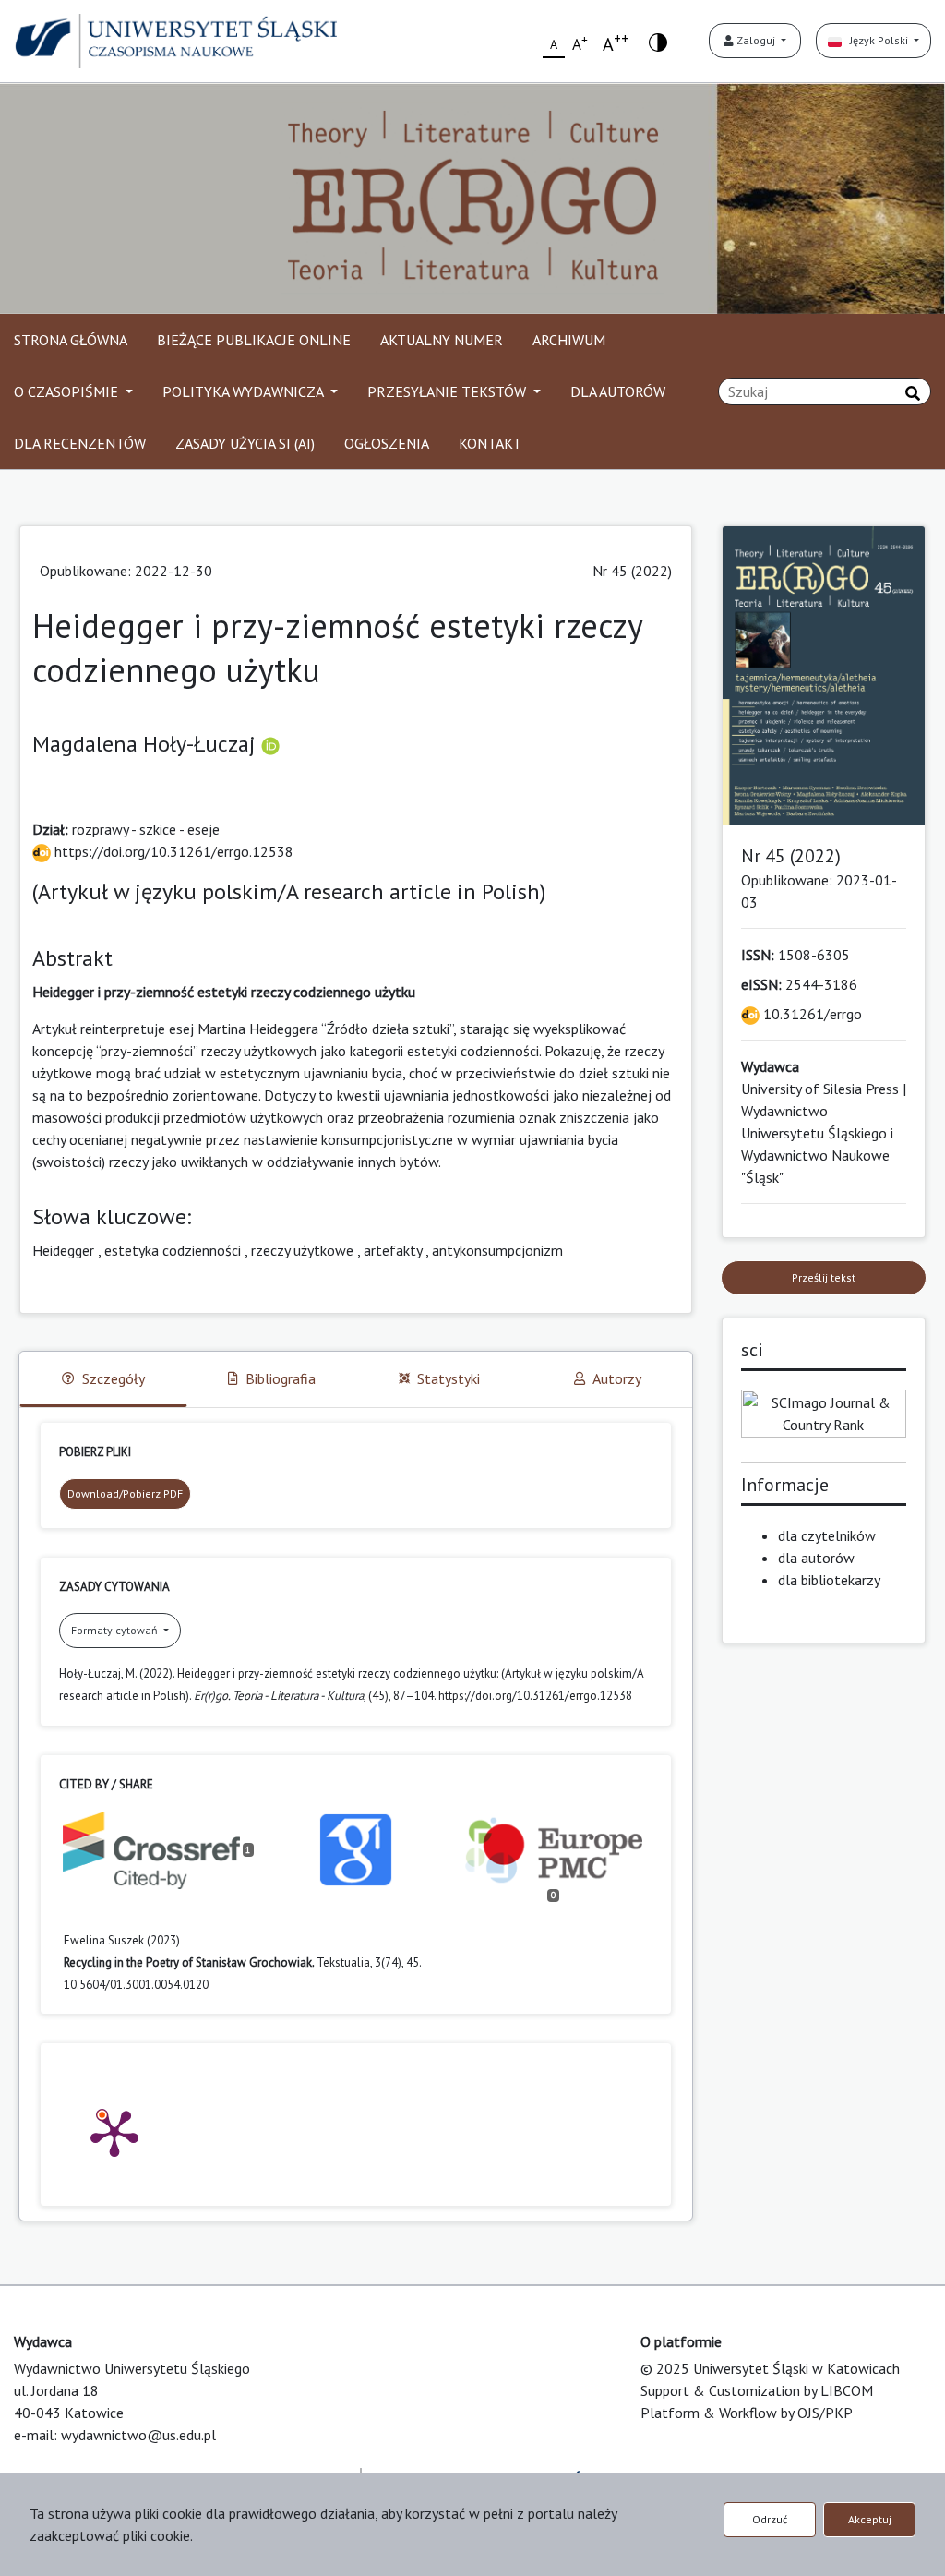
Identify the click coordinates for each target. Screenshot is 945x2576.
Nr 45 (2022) (632, 571)
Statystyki (449, 1378)
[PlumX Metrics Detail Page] (114, 2132)
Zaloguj (756, 40)
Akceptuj (870, 2519)
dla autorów (816, 1558)
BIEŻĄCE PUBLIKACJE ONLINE (254, 340)
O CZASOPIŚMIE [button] (68, 391)
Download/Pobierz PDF (125, 1493)
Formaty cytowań (116, 1630)
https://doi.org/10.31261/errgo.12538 (172, 851)
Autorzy (617, 1378)
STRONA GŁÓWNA (71, 340)
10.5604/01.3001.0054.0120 (136, 1985)
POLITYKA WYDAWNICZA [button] (245, 391)
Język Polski (876, 40)
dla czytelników (827, 1535)
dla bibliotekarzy (829, 1580)
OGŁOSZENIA (387, 443)
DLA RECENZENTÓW (80, 443)
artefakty (393, 1250)
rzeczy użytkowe (302, 1250)
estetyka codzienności (173, 1250)
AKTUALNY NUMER (442, 340)
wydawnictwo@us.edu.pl (138, 2435)
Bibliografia (281, 1378)
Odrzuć (770, 2519)
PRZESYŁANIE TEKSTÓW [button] (449, 391)
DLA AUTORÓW (618, 391)
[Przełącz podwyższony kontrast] (658, 41)
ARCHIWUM (569, 340)
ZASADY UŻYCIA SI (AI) (245, 443)
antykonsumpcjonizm (497, 1250)
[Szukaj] (913, 393)
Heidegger (63, 1250)
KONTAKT (490, 443)
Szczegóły (114, 1378)
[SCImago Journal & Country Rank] (824, 1412)
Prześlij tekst (824, 1277)
